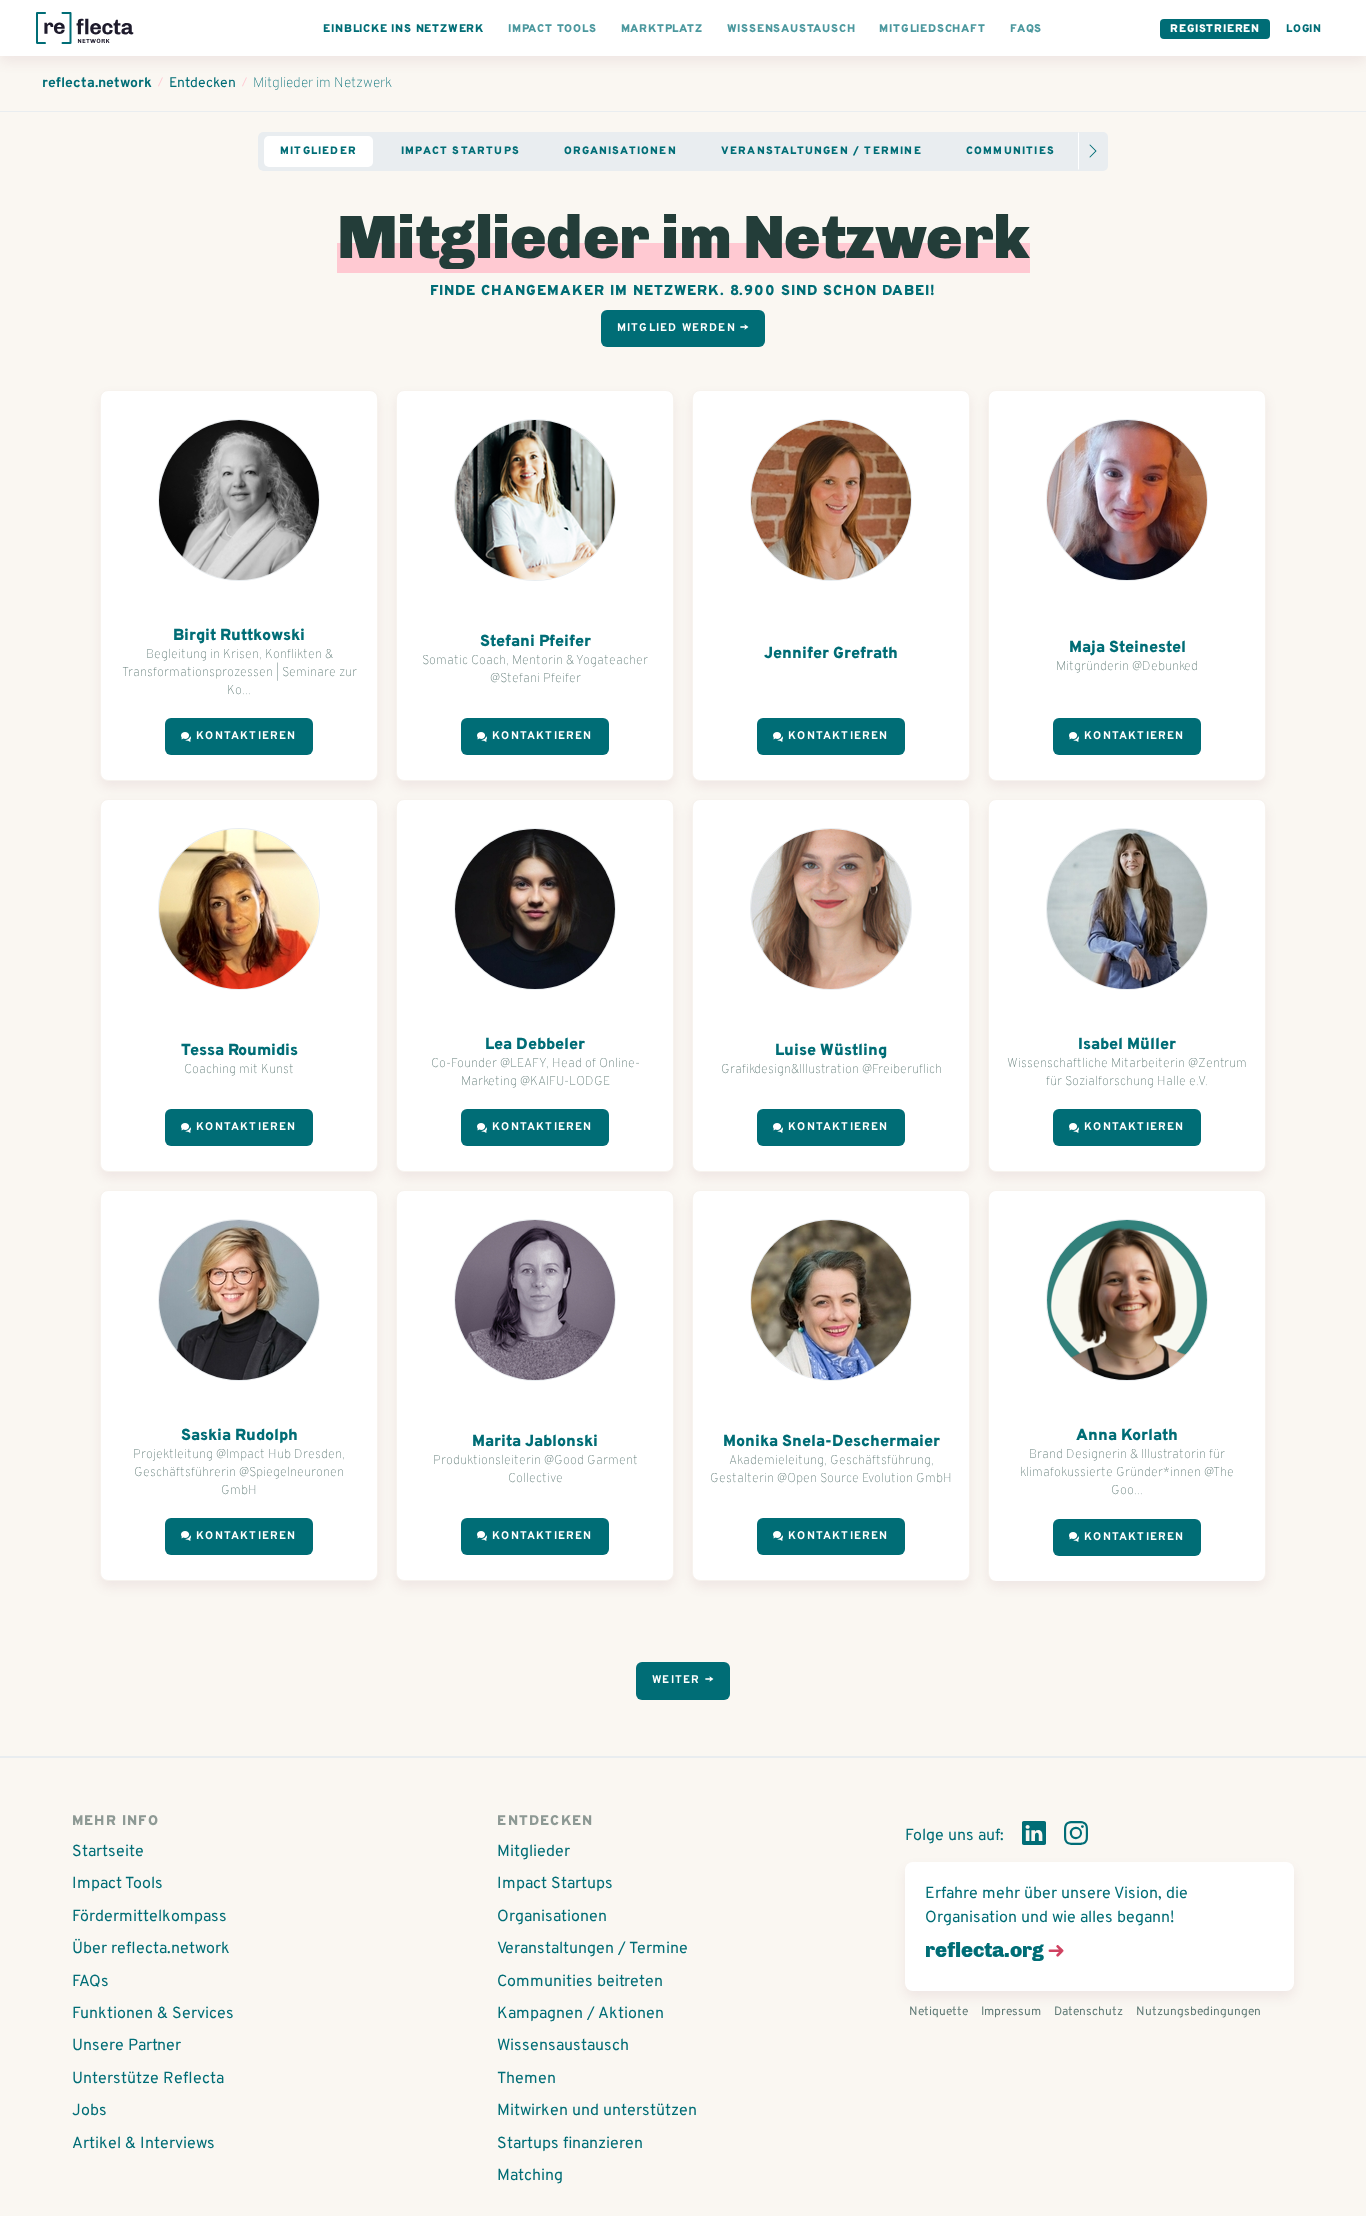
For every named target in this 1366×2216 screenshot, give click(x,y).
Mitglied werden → (683, 328)
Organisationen (620, 151)
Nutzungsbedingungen (1198, 2012)
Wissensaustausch (563, 2046)
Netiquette (938, 2012)
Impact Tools (117, 1884)
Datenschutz (1088, 2012)
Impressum (1011, 2012)
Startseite (108, 1852)
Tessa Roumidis (239, 1051)
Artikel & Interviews (143, 2144)
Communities (1010, 151)
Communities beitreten (580, 1982)
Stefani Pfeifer (535, 642)
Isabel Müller (1127, 1045)
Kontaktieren (246, 736)
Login (1304, 29)
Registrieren (1215, 29)
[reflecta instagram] (1076, 1837)
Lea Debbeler (535, 1045)
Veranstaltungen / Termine (821, 151)
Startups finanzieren (570, 2144)
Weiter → (683, 1680)
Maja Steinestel (1127, 648)
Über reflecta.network (151, 1949)
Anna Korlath (1127, 1436)
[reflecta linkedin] (1034, 1837)
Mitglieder (318, 151)
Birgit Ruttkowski (239, 636)
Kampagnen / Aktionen (580, 2014)
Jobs (89, 2111)
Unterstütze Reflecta (148, 2079)
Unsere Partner (126, 2046)
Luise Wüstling (831, 1051)
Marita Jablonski (535, 1442)
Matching (530, 2176)
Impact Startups (460, 151)
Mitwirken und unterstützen (597, 2111)
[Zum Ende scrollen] (1093, 151)
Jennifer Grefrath (831, 654)
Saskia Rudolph (239, 1436)
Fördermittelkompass (149, 1917)
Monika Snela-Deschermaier (831, 1442)
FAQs (90, 1982)
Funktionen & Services (153, 2014)
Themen (526, 2079)
